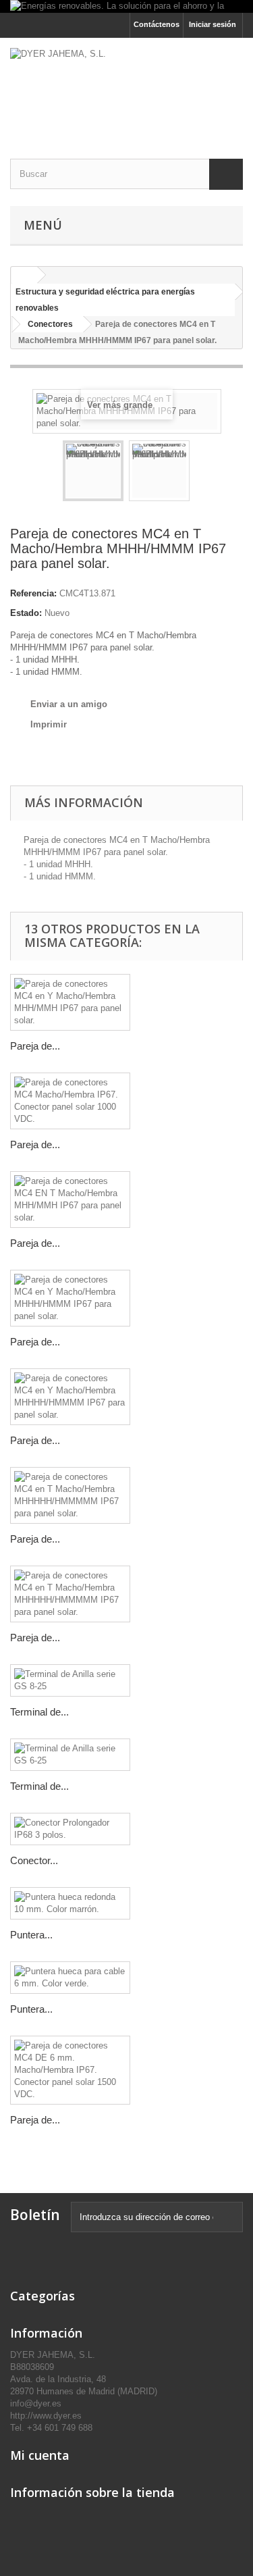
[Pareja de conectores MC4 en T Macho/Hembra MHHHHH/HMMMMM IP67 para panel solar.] (70, 1495)
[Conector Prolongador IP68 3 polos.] (70, 1829)
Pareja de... (35, 1046)
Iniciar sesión (213, 24)
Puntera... (31, 1935)
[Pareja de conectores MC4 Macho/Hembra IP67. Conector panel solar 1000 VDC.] (70, 1101)
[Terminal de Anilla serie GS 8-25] (70, 1680)
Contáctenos (157, 24)
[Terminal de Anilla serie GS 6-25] (70, 1755)
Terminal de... (39, 1712)
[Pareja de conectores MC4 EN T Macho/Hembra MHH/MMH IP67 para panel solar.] (70, 1200)
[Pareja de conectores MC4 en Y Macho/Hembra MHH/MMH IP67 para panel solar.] (70, 1002)
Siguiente (202, 473)
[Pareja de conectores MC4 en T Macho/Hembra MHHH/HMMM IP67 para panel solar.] (93, 471)
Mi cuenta (40, 2455)
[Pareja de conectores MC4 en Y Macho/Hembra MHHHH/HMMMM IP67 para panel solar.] (70, 1397)
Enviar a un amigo (69, 704)
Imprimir (49, 724)
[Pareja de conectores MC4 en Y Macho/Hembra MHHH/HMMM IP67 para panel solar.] (70, 1298)
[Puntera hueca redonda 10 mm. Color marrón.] (70, 1903)
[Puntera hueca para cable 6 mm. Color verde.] (70, 1978)
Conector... (34, 1860)
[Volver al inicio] (24, 275)
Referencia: (33, 593)
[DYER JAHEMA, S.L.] (126, 86)
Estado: (26, 613)
